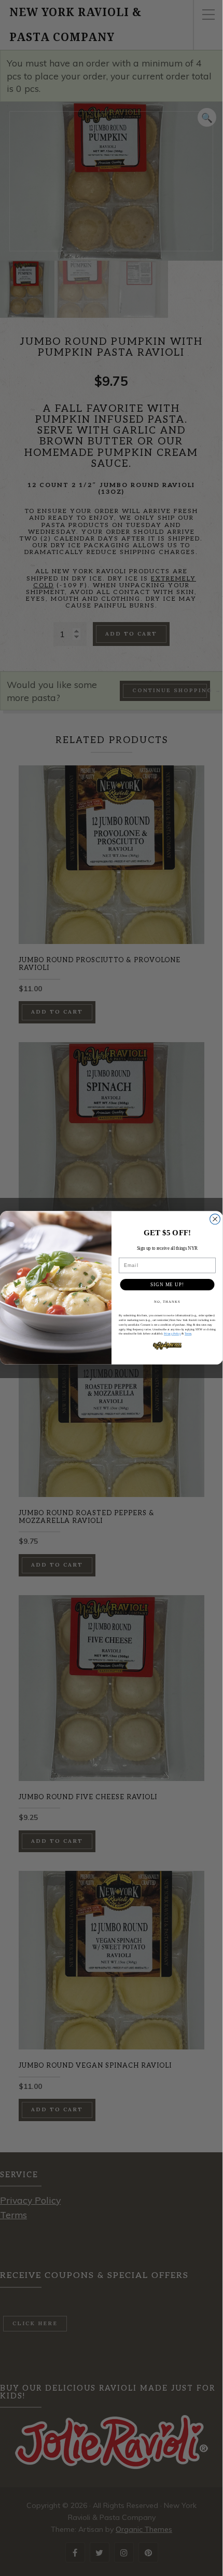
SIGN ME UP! (167, 1284)
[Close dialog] (215, 1219)
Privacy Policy (172, 1334)
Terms (188, 1334)
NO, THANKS (168, 1302)
